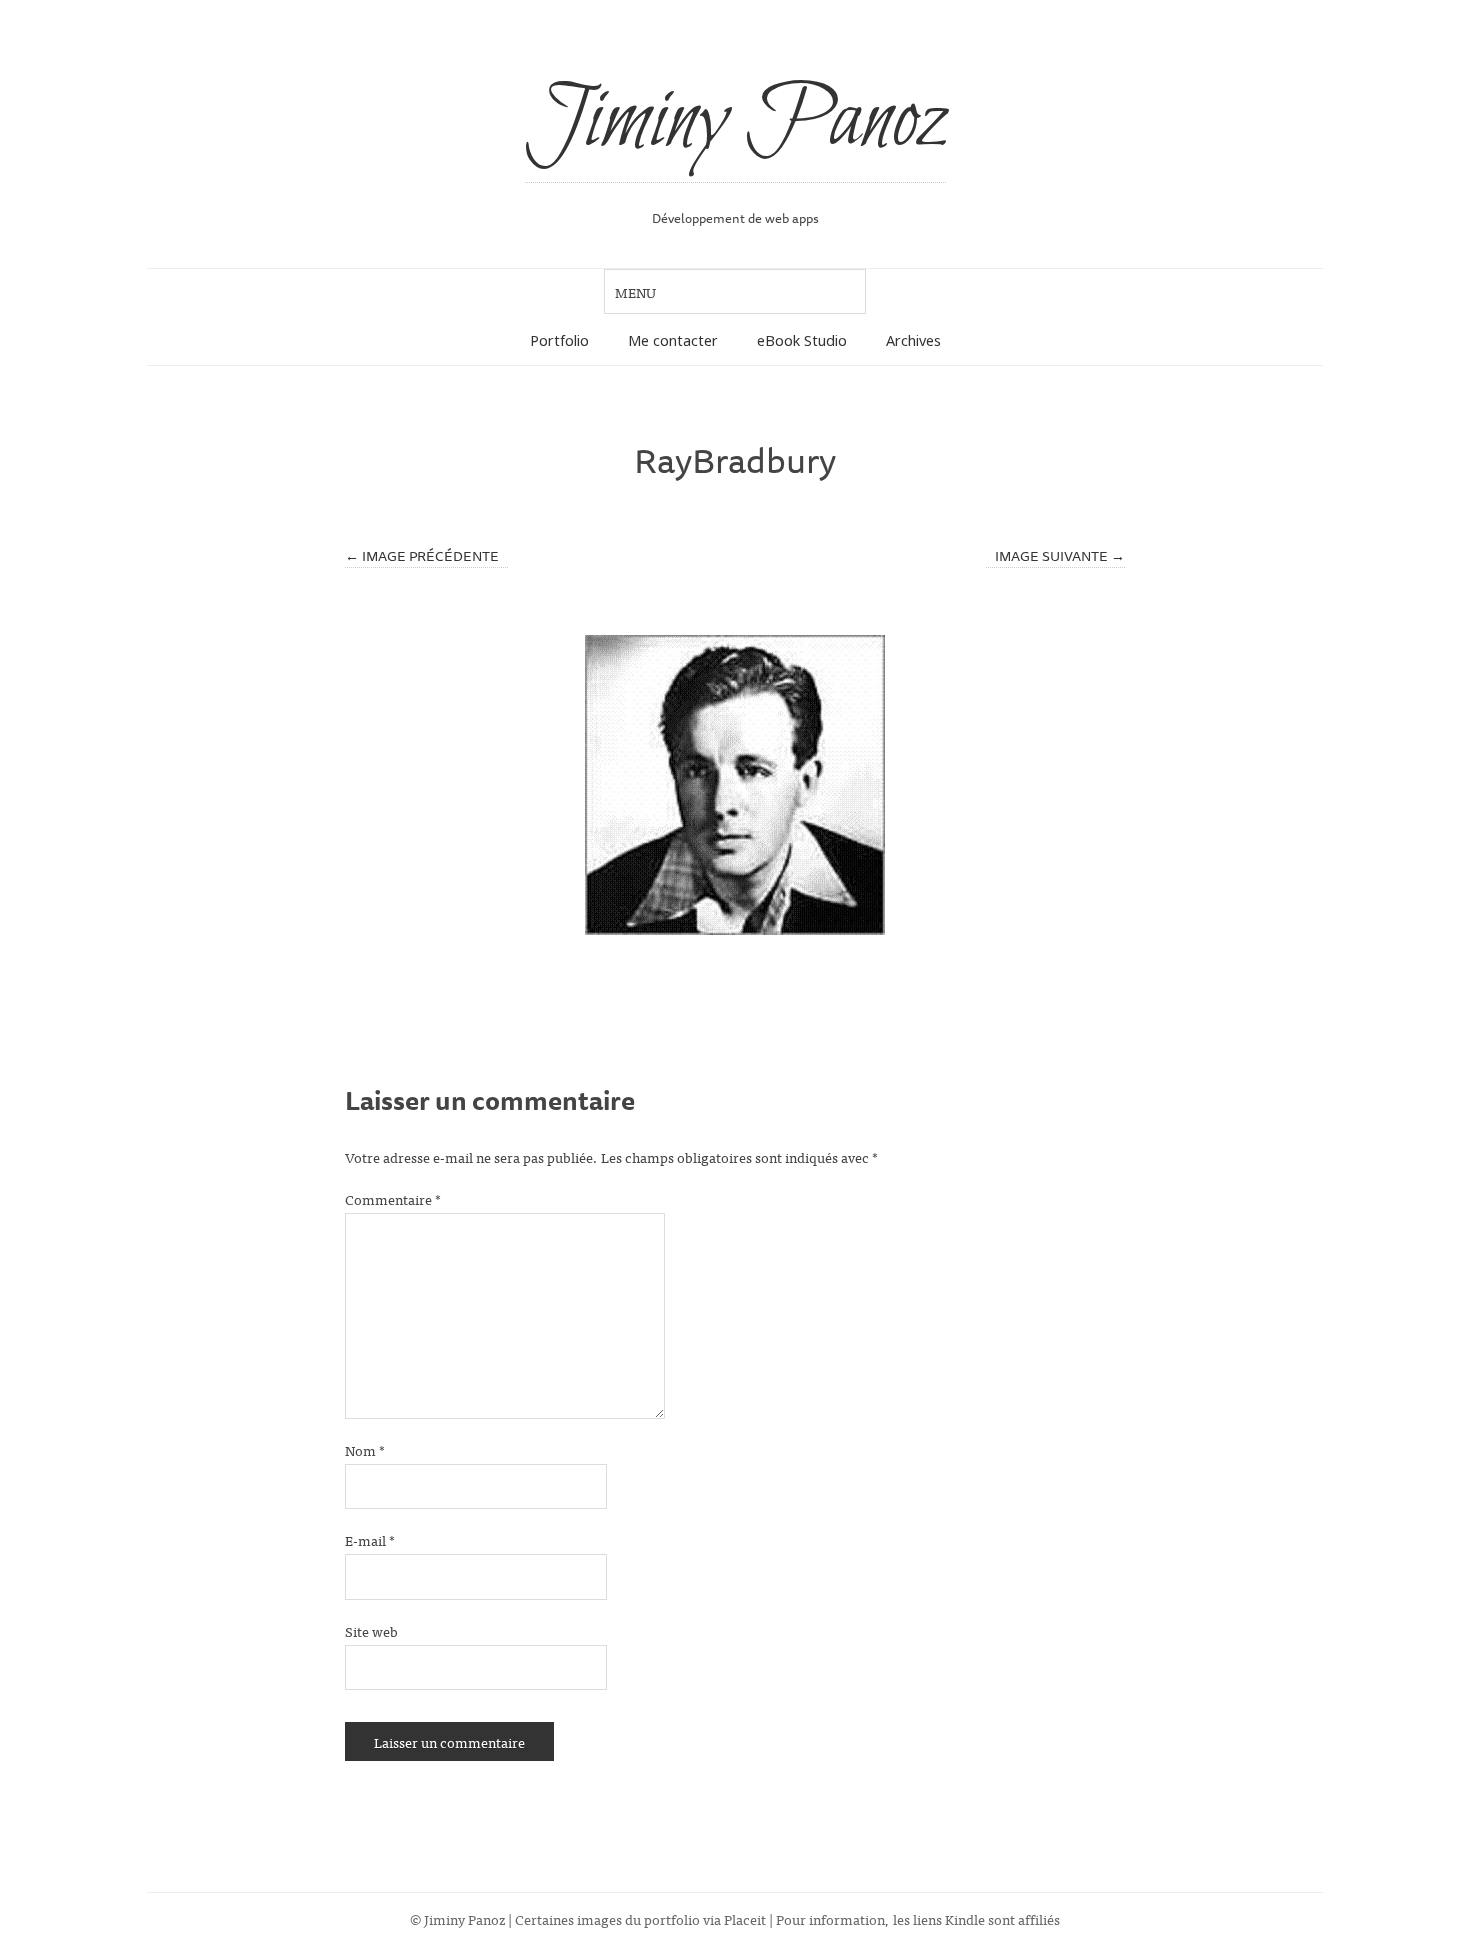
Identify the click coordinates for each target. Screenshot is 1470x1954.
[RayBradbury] (735, 785)
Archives (913, 340)
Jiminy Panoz (735, 122)
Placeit (745, 1918)
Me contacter (673, 340)
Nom (365, 1449)
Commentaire (393, 1198)
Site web (371, 1630)
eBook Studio (802, 340)
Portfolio (559, 340)
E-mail (370, 1539)
